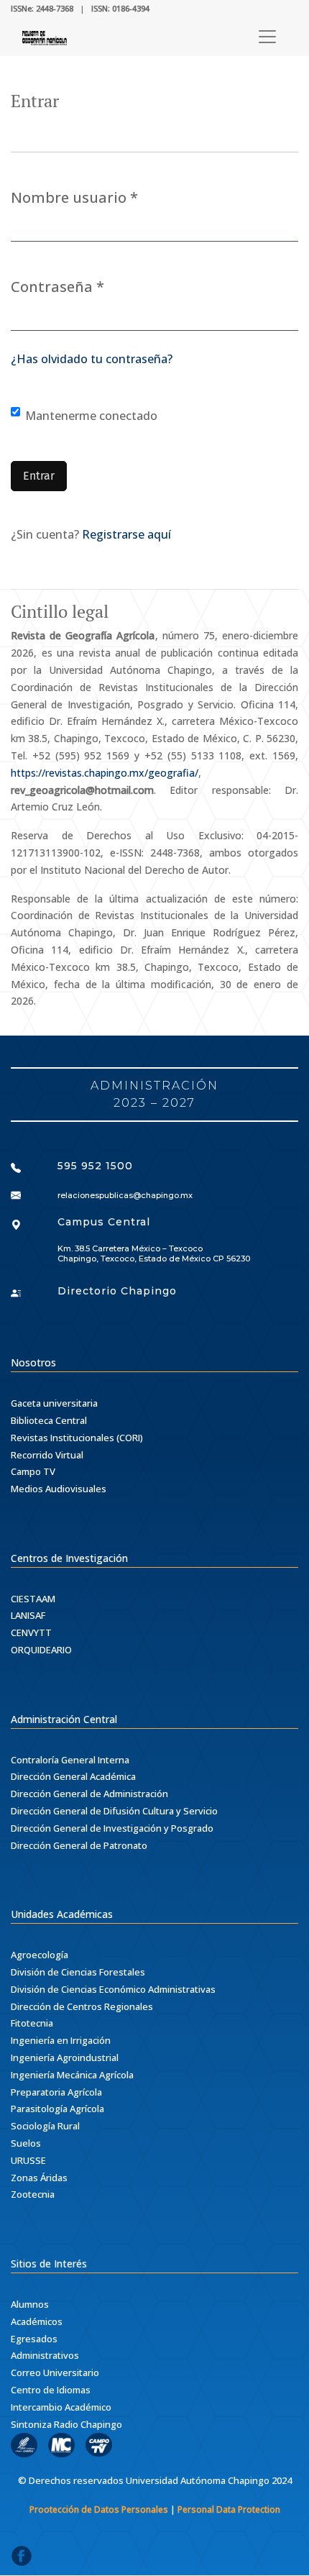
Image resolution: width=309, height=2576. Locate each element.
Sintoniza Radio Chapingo (66, 2424)
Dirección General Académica (73, 1776)
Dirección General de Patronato (79, 1845)
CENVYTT (31, 1632)
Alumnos (30, 2304)
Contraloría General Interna (70, 1760)
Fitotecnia (32, 2023)
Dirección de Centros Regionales (82, 2006)
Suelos (26, 2143)
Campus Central (104, 1222)
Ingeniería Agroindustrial (65, 2057)
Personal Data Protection (229, 2509)
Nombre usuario (74, 197)
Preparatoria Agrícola (56, 2092)
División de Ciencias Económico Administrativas (113, 1989)
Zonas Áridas (39, 2178)
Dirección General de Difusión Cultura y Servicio (114, 1811)
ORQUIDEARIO (41, 1650)
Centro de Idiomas (51, 2390)
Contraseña (57, 286)
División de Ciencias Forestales (78, 1972)
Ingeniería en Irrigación (61, 2040)
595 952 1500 (95, 1166)
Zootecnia (33, 2194)
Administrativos (45, 2355)
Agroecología (40, 1955)
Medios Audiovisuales (59, 1489)
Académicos (37, 2321)
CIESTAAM (33, 1599)
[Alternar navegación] (267, 37)
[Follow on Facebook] (22, 2560)
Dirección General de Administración (89, 1794)
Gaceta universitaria (54, 1403)
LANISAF (28, 1615)
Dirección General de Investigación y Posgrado (112, 1828)
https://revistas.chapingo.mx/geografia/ (105, 773)
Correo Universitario (55, 2372)
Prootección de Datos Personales (99, 2509)
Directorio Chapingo (117, 1291)
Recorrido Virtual (47, 1455)
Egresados (34, 2339)
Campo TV (33, 1471)
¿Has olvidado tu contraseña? (92, 359)
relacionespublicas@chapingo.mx (125, 1195)
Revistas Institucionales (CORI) (77, 1438)
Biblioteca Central (49, 1420)
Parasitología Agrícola (57, 2109)
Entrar (39, 476)
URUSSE (28, 2160)
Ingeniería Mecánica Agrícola (72, 2075)
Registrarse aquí (126, 534)
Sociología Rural (45, 2126)
